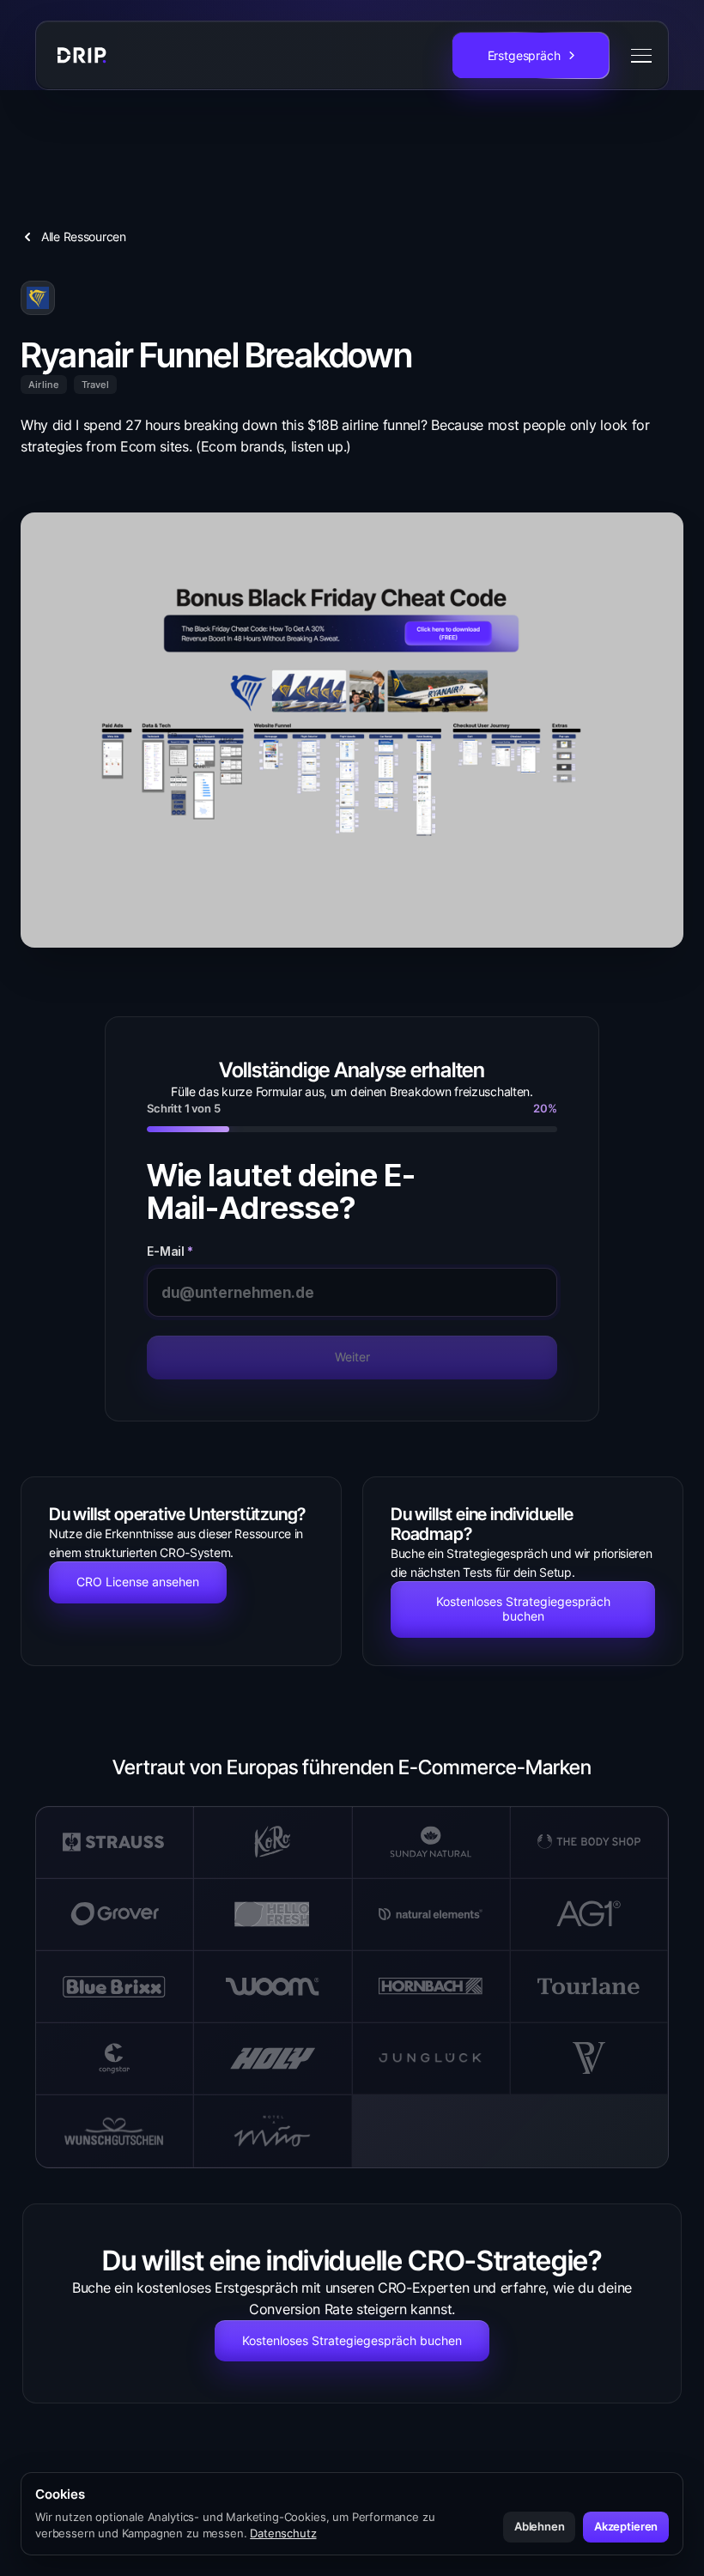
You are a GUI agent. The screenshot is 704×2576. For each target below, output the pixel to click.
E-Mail (170, 1252)
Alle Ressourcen (84, 236)
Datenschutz (283, 2533)
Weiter (352, 1357)
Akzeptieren (626, 2526)
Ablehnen (540, 2526)
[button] (638, 56)
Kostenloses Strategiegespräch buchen (523, 1609)
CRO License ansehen (138, 1582)
